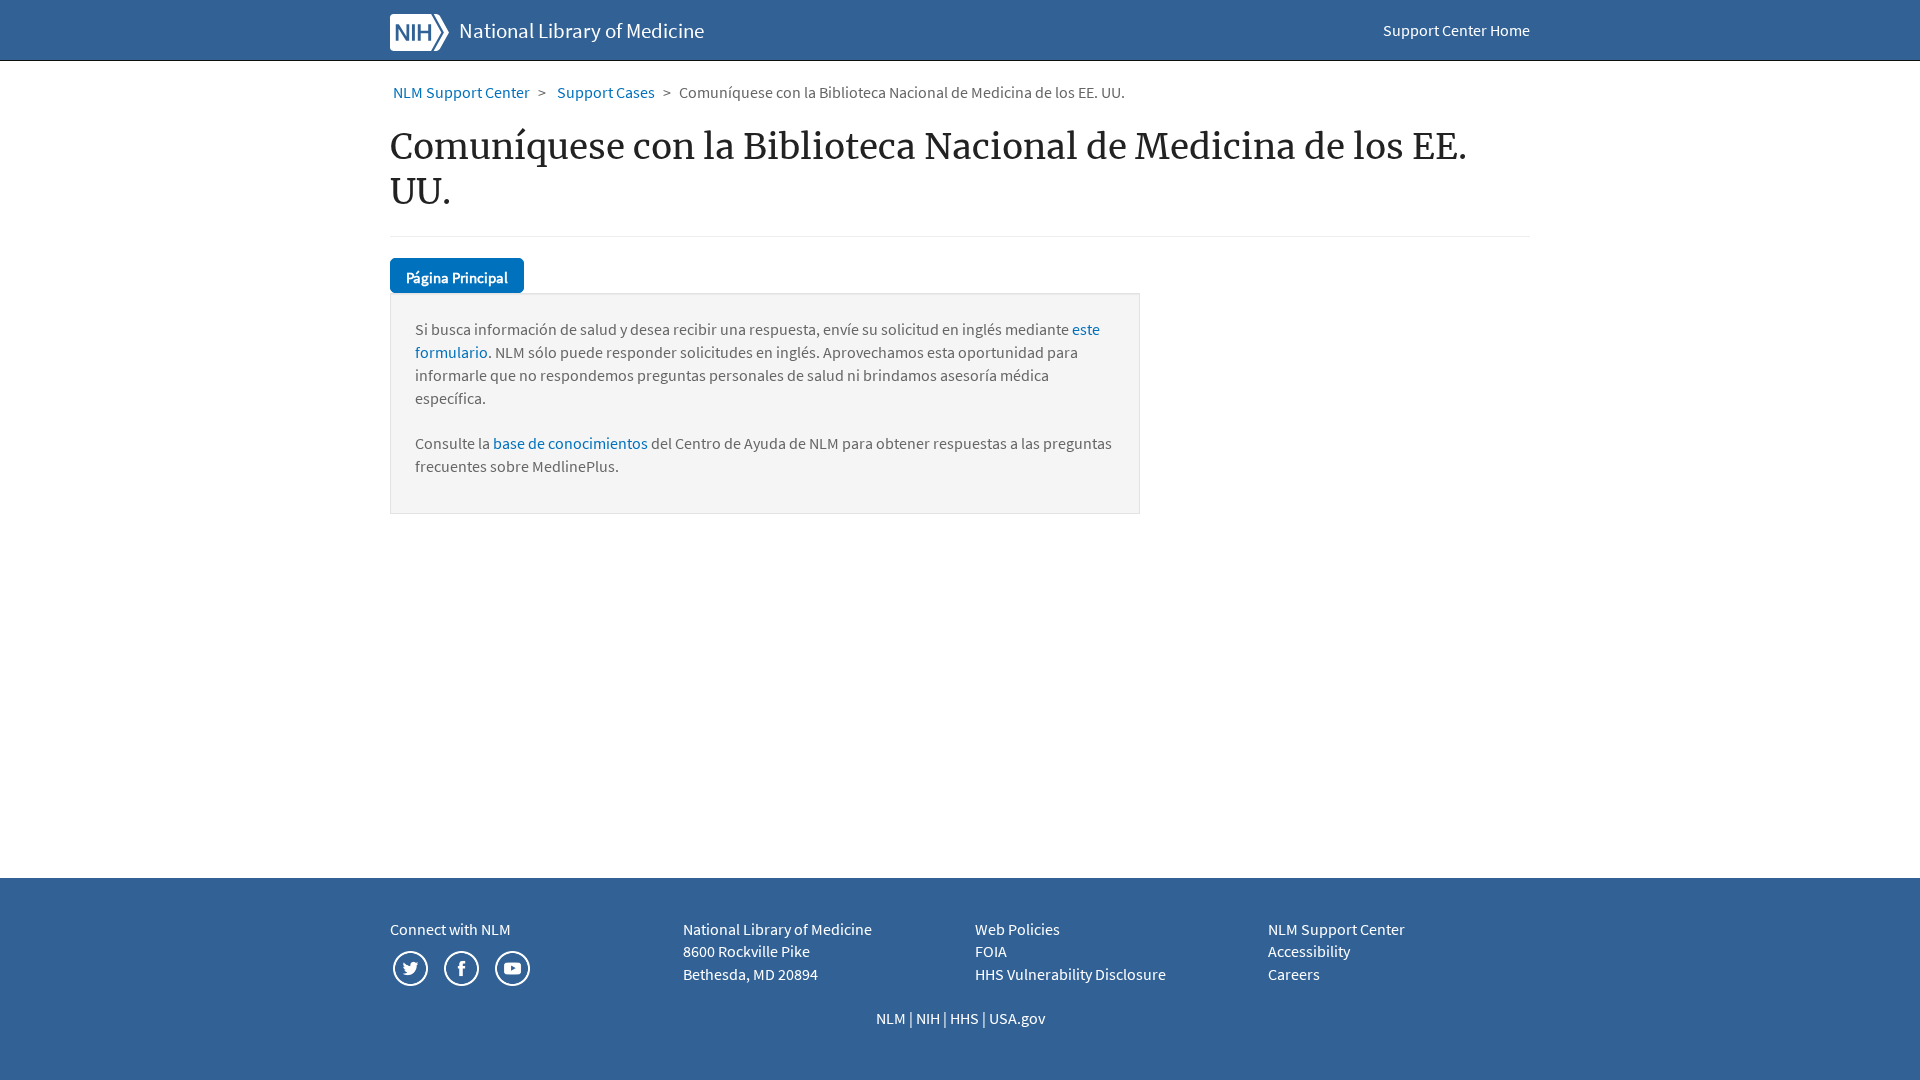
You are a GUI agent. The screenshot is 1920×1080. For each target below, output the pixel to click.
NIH (929, 1018)
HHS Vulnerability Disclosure (1070, 974)
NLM (892, 1018)
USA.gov (1017, 1018)
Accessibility (1309, 951)
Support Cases (606, 92)
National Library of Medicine (581, 31)
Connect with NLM (450, 929)
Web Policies (1017, 929)
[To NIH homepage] (419, 30)
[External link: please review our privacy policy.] (410, 966)
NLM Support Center (461, 92)
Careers (1294, 974)
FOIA (991, 951)
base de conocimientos (570, 443)
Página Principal (457, 277)
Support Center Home (1456, 30)
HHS (966, 1018)
